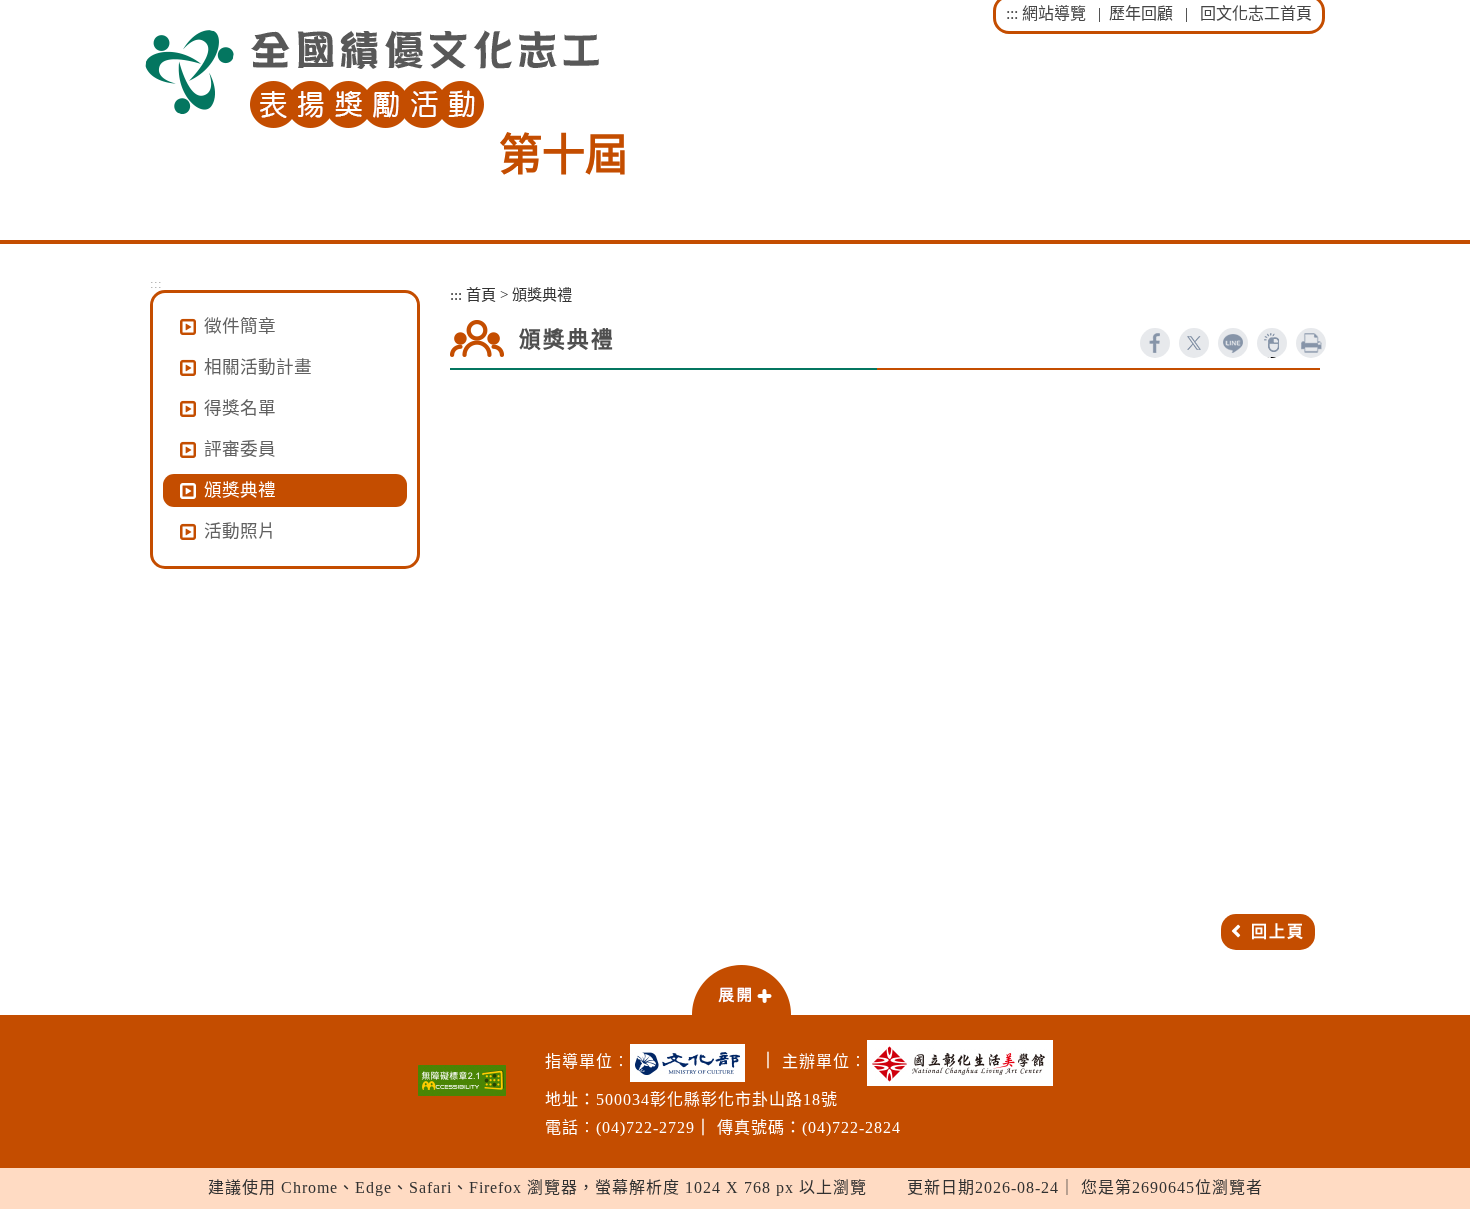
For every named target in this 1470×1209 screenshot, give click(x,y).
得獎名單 (240, 408)
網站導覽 (1054, 13)
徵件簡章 (240, 326)
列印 (1311, 343)
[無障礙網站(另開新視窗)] (462, 1080)
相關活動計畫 (258, 367)
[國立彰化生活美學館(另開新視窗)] (965, 1063)
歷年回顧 (1141, 13)
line (1233, 343)
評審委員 (240, 449)
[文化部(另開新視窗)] (692, 1063)
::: (1012, 13)
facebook (1155, 343)
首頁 (481, 294)
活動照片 (240, 531)
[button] (741, 989)
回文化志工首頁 (1256, 13)
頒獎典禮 (240, 490)
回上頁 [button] (1278, 931)
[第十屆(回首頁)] (372, 79)
